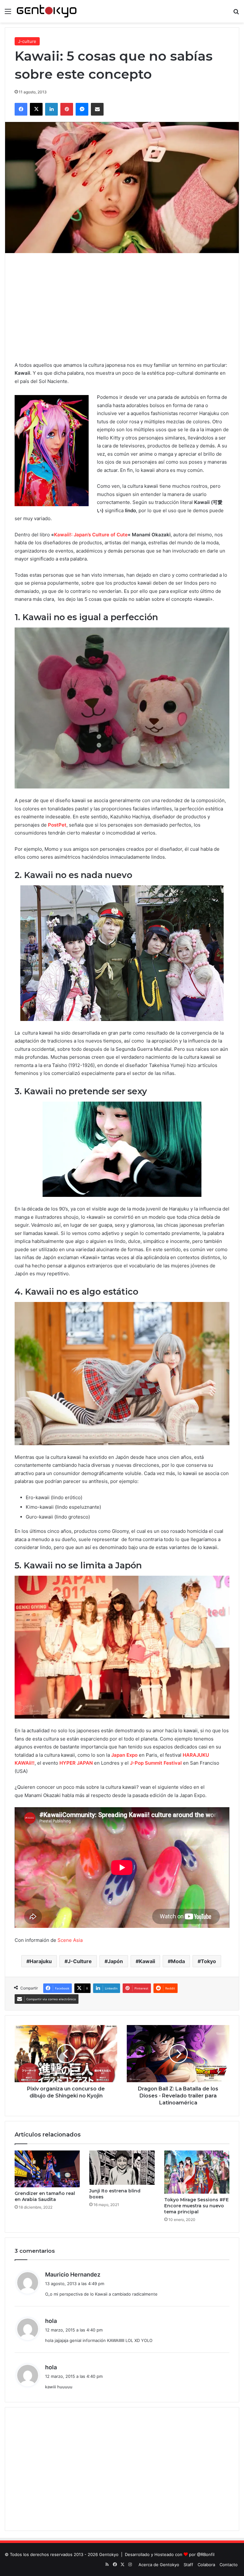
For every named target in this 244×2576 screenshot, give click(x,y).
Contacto (229, 2565)
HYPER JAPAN (76, 1763)
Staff (188, 2565)
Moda (178, 1961)
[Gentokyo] (47, 11)
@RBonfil (206, 2554)
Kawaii (147, 1961)
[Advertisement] (122, 307)
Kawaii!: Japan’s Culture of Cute (91, 535)
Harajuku (41, 1961)
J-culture (27, 41)
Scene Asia (70, 1940)
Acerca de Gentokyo (159, 2565)
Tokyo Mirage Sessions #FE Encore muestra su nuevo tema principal (197, 2206)
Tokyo (208, 1961)
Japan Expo (124, 1755)
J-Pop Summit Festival (156, 1763)
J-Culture (80, 1961)
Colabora (206, 2565)
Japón (115, 1961)
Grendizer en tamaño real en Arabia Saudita (45, 2196)
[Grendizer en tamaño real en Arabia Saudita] (47, 2169)
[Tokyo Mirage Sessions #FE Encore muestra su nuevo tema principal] (197, 2172)
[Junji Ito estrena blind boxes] (122, 2167)
